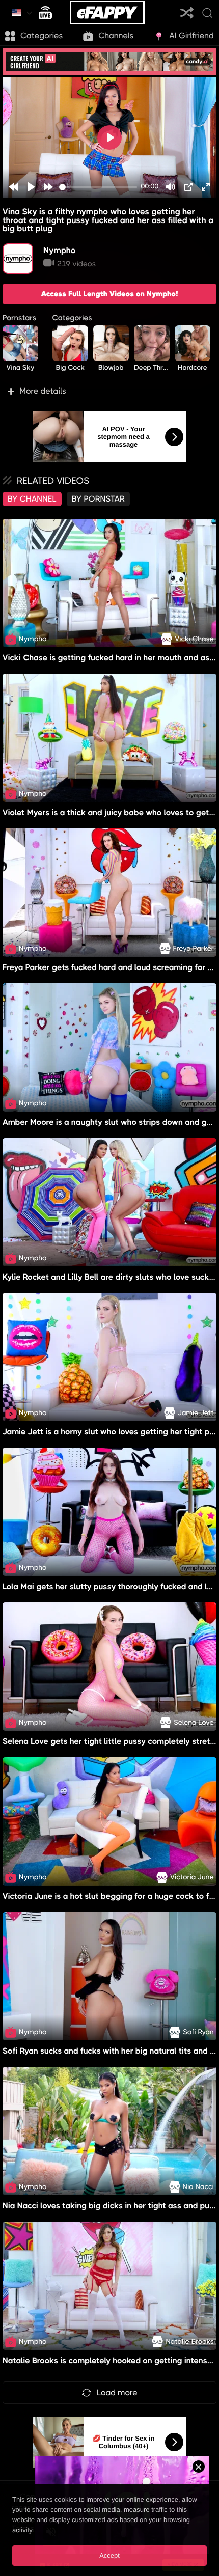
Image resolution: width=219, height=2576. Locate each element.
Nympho (60, 250)
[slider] (98, 187)
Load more (117, 2392)
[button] (109, 391)
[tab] (32, 499)
